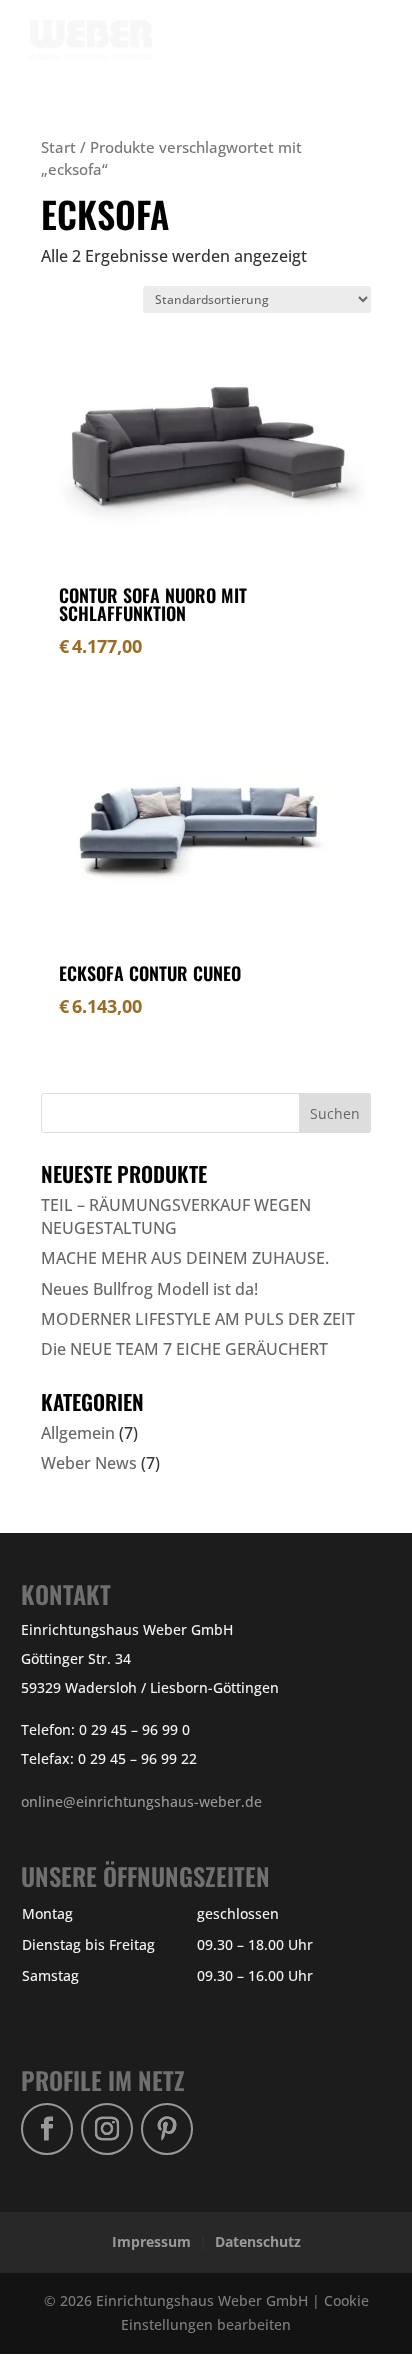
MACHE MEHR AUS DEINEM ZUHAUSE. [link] (185, 1258)
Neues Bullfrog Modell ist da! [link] (149, 1289)
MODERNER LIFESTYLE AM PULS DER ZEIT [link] (198, 1319)
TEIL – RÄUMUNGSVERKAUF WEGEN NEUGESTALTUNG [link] (176, 1216)
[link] (98, 38)
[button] (355, 52)
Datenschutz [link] (258, 2241)
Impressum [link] (151, 2241)
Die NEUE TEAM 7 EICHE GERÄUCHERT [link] (184, 1349)
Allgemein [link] (78, 1433)
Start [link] (58, 147)
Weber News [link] (89, 1463)
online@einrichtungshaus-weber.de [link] (141, 1801)
